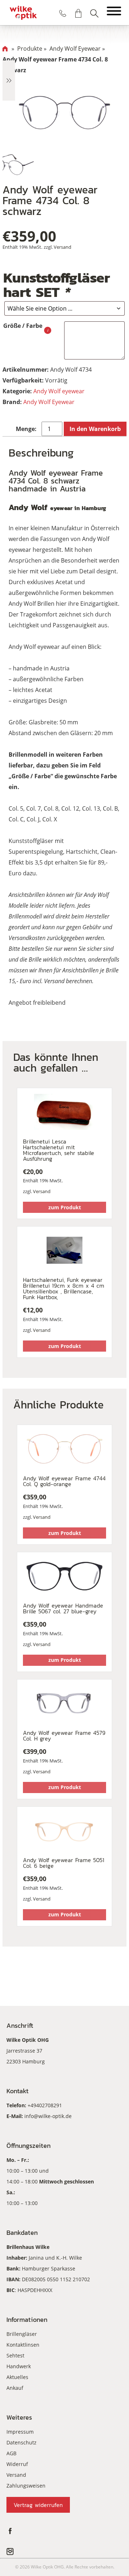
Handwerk (19, 2366)
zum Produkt (65, 1207)
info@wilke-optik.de (48, 2116)
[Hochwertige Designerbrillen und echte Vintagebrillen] (23, 13)
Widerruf (17, 2464)
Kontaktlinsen (23, 2345)
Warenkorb (78, 13)
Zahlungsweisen (26, 2486)
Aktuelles (17, 2377)
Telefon (63, 13)
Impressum (20, 2432)
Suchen (94, 13)
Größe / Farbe (23, 326)
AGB (11, 2453)
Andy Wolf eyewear (59, 391)
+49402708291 (45, 2105)
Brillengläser (22, 2334)
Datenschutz (21, 2442)
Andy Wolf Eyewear (49, 402)
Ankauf (15, 2388)
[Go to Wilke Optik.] (5, 49)
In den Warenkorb (95, 429)
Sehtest (15, 2355)
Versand (63, 247)
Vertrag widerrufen (38, 2505)
